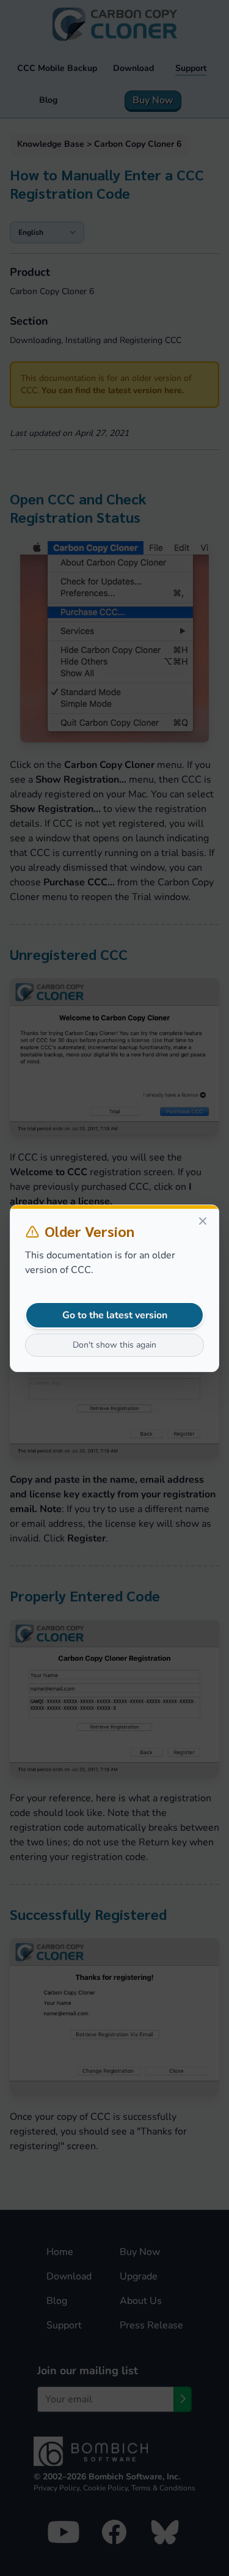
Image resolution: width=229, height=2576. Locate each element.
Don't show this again (114, 1345)
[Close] (203, 1221)
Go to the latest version (115, 1315)
